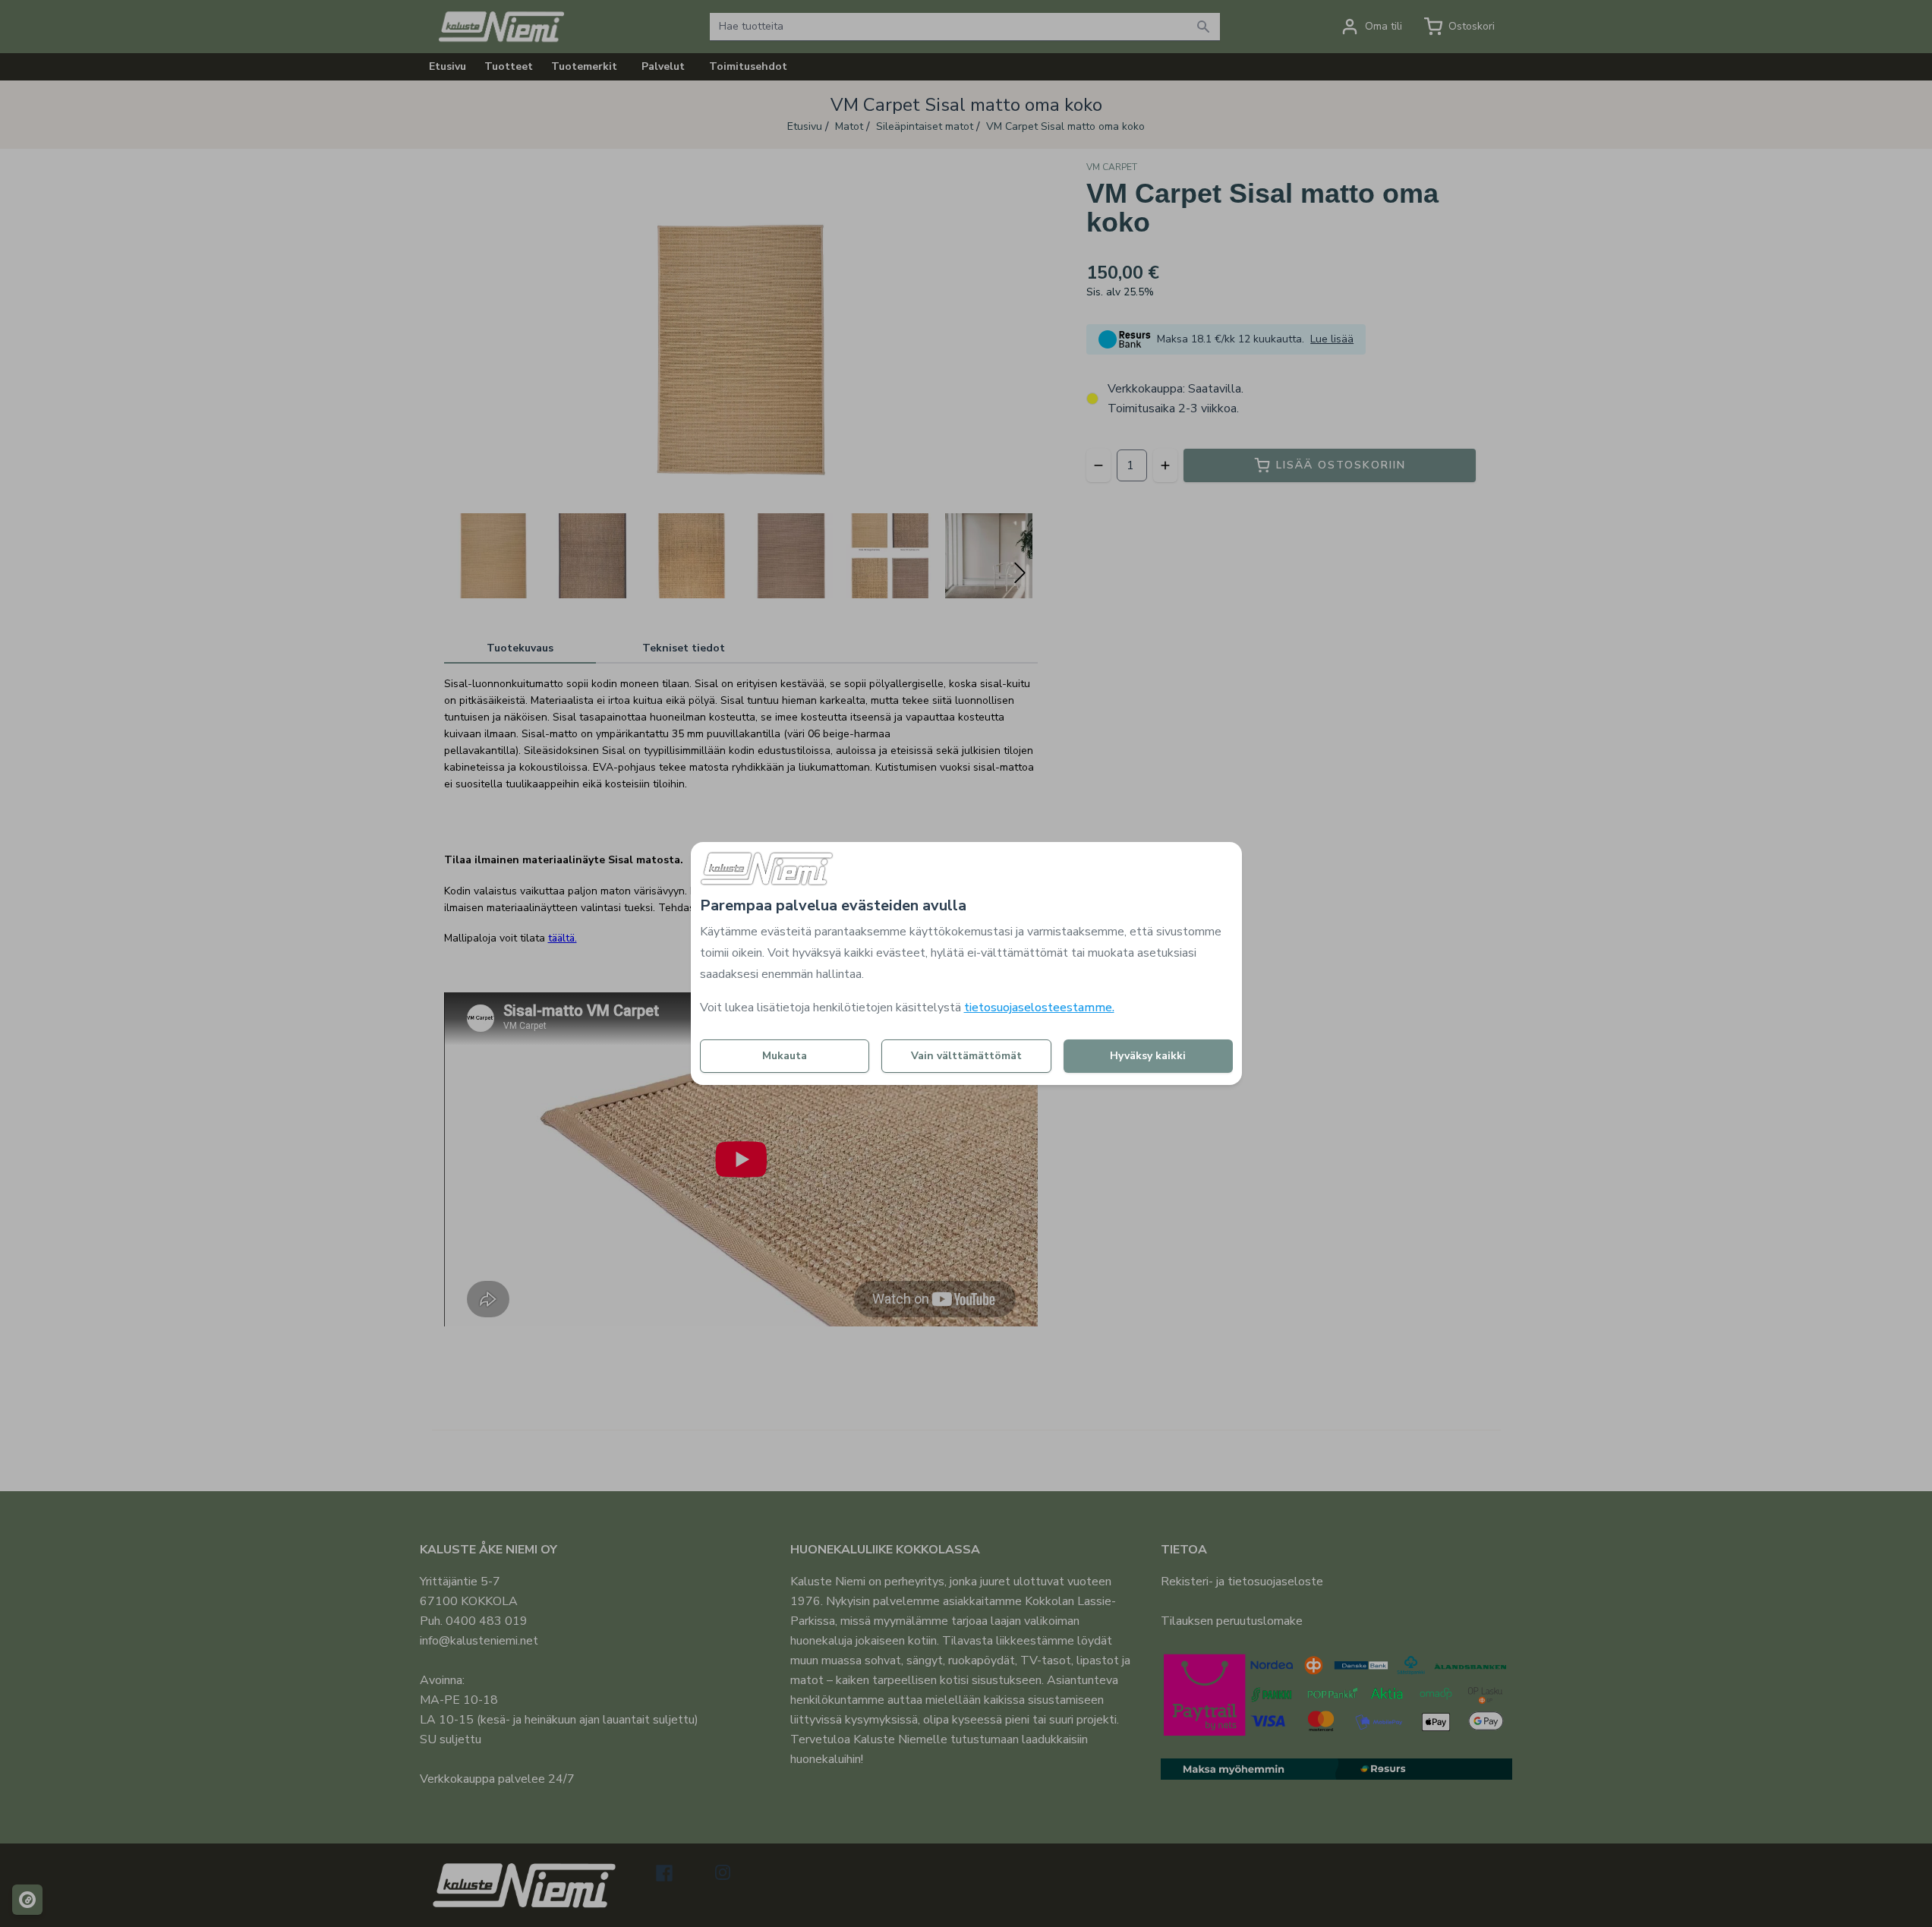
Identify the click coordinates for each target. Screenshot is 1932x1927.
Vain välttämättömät (966, 1056)
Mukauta (785, 1056)
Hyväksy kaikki (1148, 1056)
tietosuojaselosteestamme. (1039, 1008)
